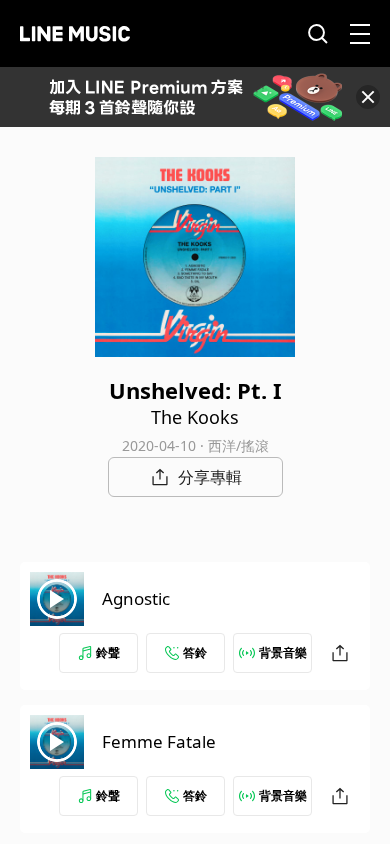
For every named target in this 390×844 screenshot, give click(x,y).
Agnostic (136, 598)
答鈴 (195, 652)
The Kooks (195, 417)
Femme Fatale (159, 741)
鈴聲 (108, 652)
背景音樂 (283, 652)
